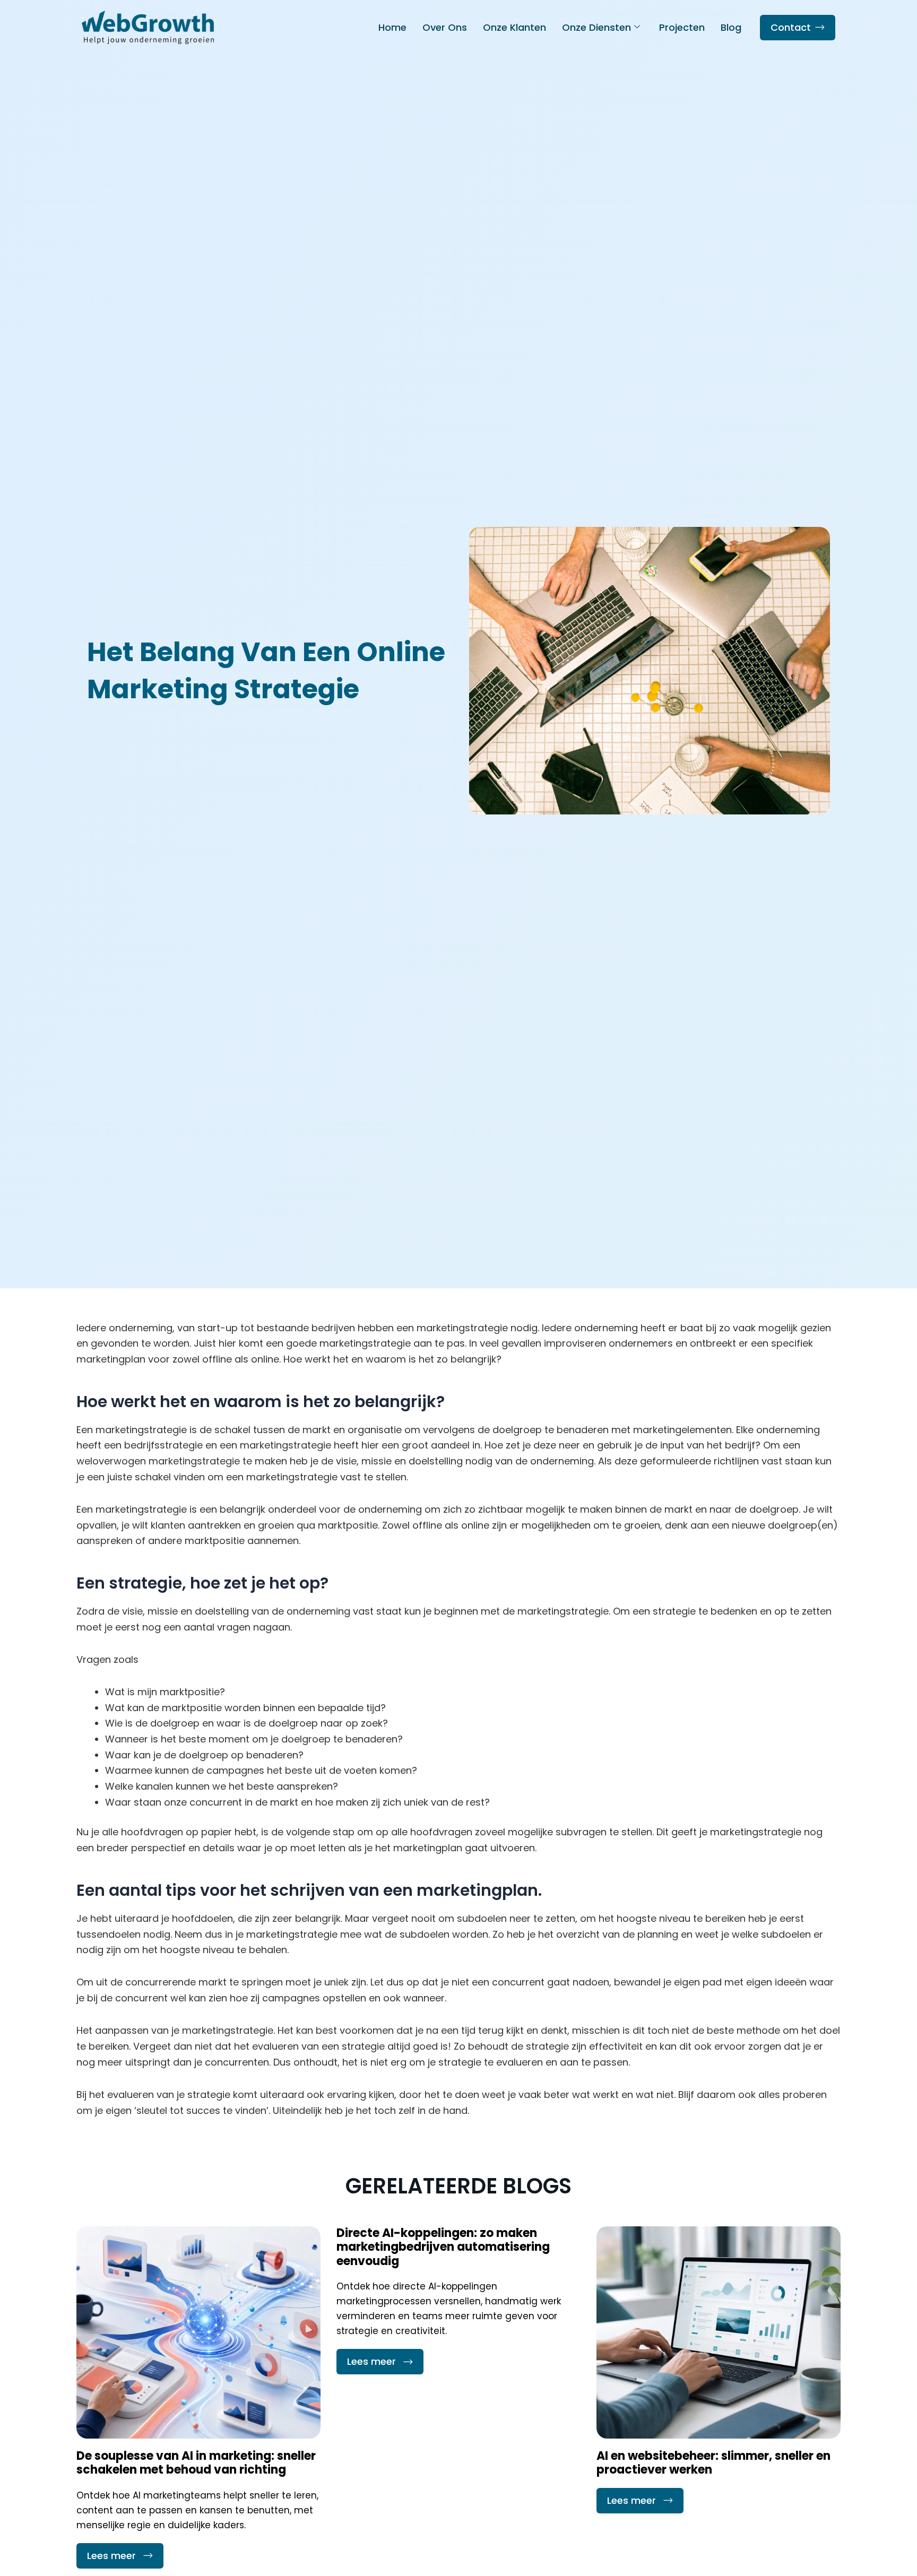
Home (392, 27)
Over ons (445, 27)
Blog (731, 27)
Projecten (682, 27)
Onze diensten (596, 27)
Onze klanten (514, 27)
